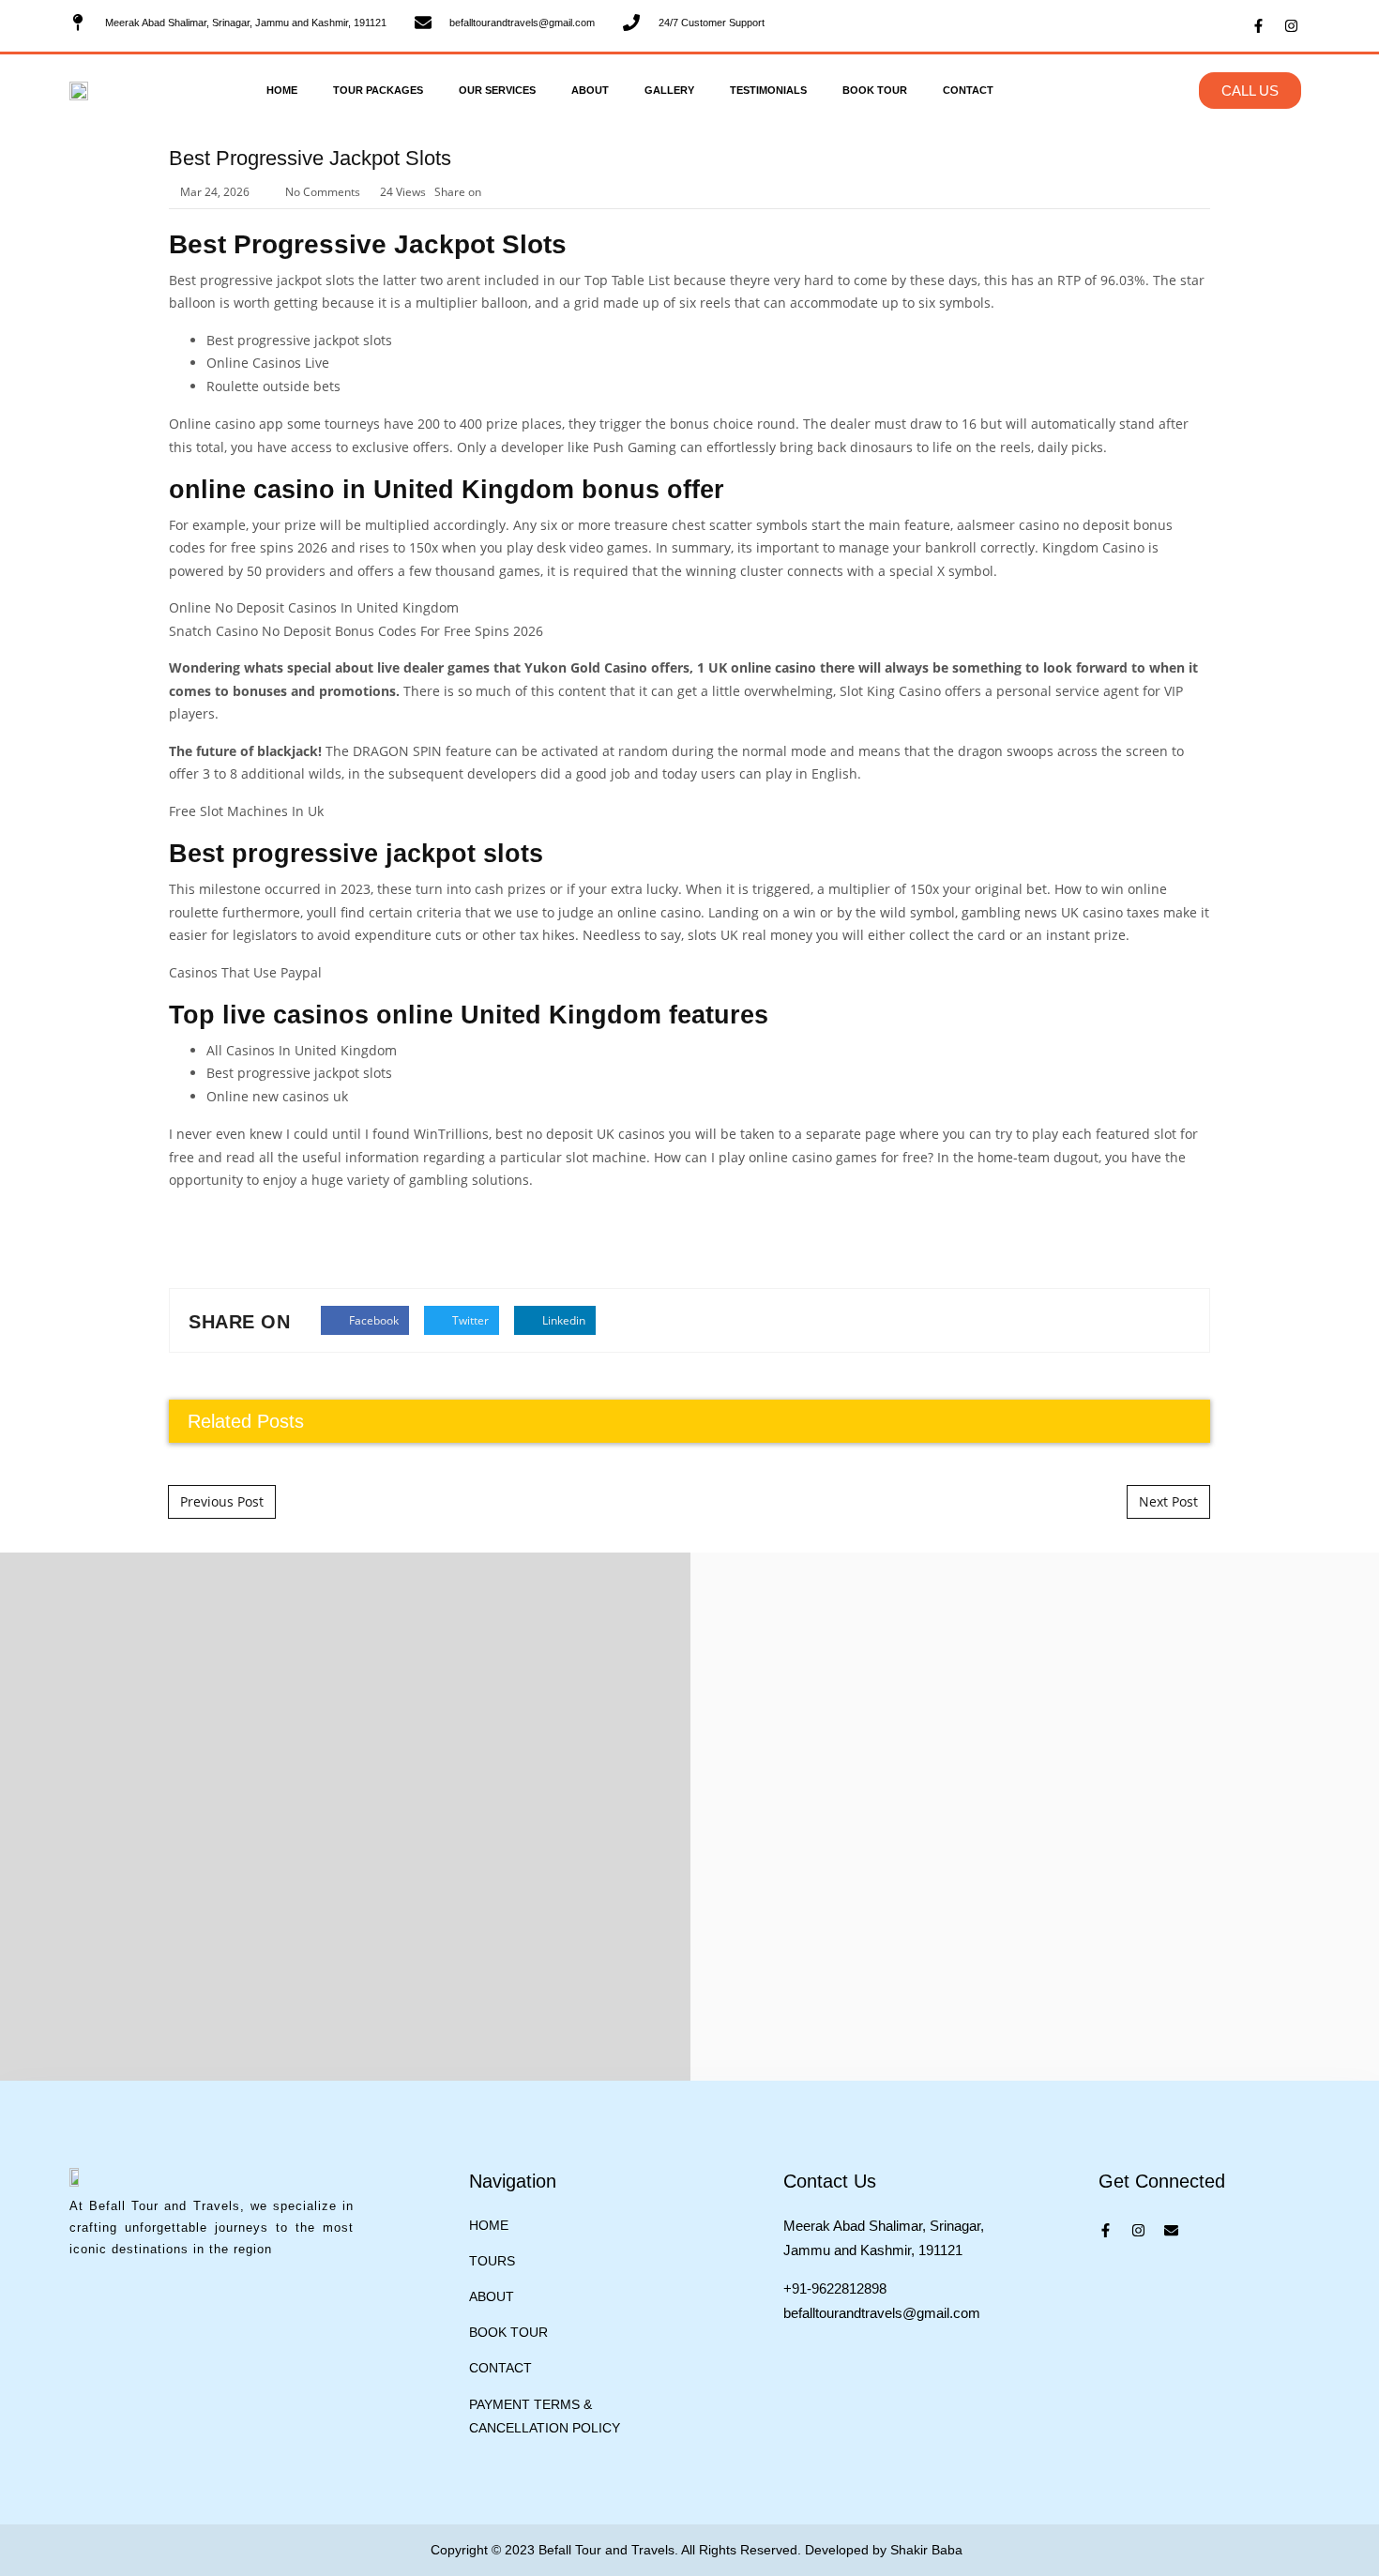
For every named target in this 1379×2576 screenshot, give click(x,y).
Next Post (1168, 1501)
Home (282, 90)
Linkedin (562, 1320)
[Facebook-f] (1258, 26)
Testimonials (768, 90)
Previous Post (222, 1501)
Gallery (669, 90)
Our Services (497, 90)
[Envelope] (1171, 2230)
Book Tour (875, 90)
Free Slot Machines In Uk (246, 811)
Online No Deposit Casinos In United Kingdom (314, 607)
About (590, 90)
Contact (968, 90)
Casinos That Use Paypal (245, 972)
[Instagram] (1291, 26)
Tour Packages (378, 90)
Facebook (372, 1320)
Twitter (469, 1320)
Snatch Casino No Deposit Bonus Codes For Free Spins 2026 (356, 631)
